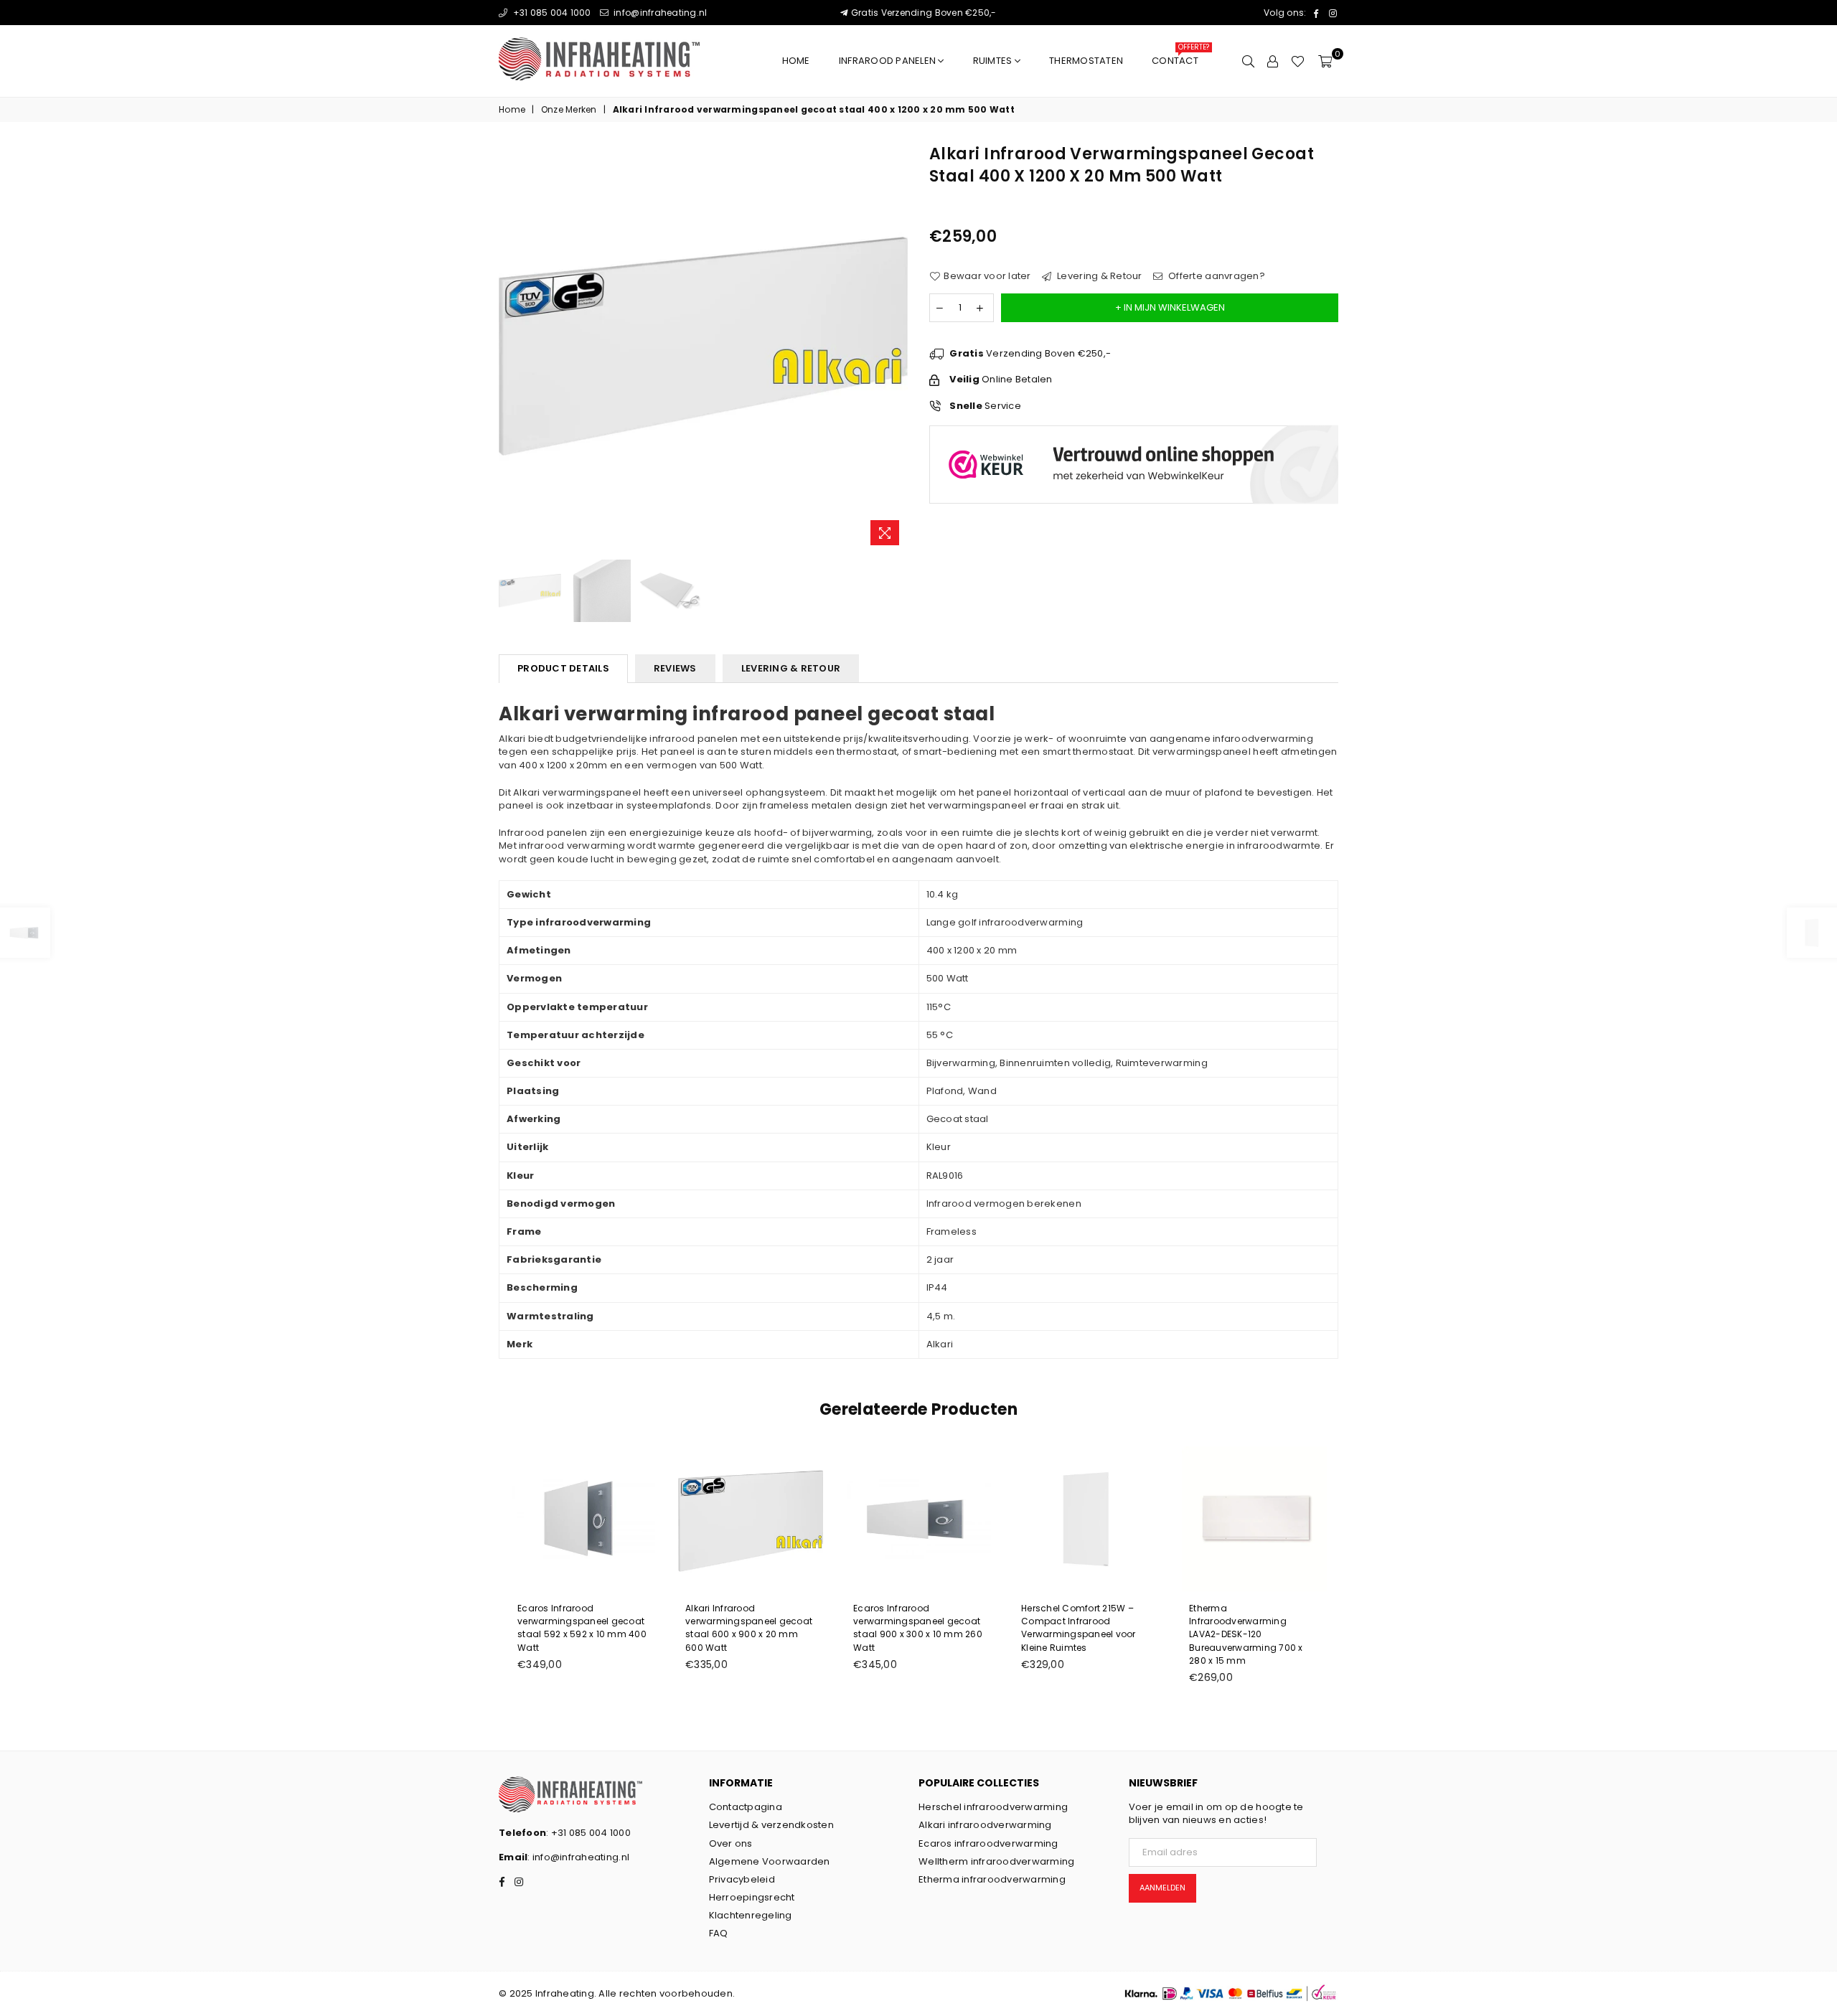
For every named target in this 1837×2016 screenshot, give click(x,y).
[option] (703, 348)
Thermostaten (1086, 61)
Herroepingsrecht (752, 1897)
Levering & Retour (1099, 276)
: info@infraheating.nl (578, 1857)
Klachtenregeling (751, 1915)
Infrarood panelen (889, 61)
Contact (1180, 57)
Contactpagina (746, 1807)
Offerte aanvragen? (1216, 276)
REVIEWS (675, 668)
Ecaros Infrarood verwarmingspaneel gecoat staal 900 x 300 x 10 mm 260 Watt (918, 1628)
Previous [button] (511, 348)
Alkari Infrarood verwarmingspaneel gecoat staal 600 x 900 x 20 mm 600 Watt (749, 1628)
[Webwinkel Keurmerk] (1134, 506)
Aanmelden (1162, 1888)
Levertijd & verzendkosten (772, 1825)
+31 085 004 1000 (550, 13)
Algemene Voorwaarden (770, 1861)
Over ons (731, 1843)
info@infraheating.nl (659, 13)
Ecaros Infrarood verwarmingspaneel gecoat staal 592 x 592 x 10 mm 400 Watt (582, 1628)
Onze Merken (569, 110)
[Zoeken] (1248, 61)
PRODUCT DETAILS (563, 668)
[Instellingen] (1273, 61)
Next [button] (895, 348)
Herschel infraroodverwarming (993, 1807)
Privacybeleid (742, 1879)
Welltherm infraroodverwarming (997, 1861)
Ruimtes (994, 61)
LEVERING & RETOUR (791, 668)
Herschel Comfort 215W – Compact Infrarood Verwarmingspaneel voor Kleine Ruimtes (1079, 1628)
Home (796, 61)
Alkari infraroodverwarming (985, 1825)
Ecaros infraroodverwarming (988, 1843)
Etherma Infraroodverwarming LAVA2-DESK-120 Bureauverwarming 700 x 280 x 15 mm (1246, 1634)
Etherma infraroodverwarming (992, 1879)
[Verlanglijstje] (1298, 61)
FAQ (719, 1933)
